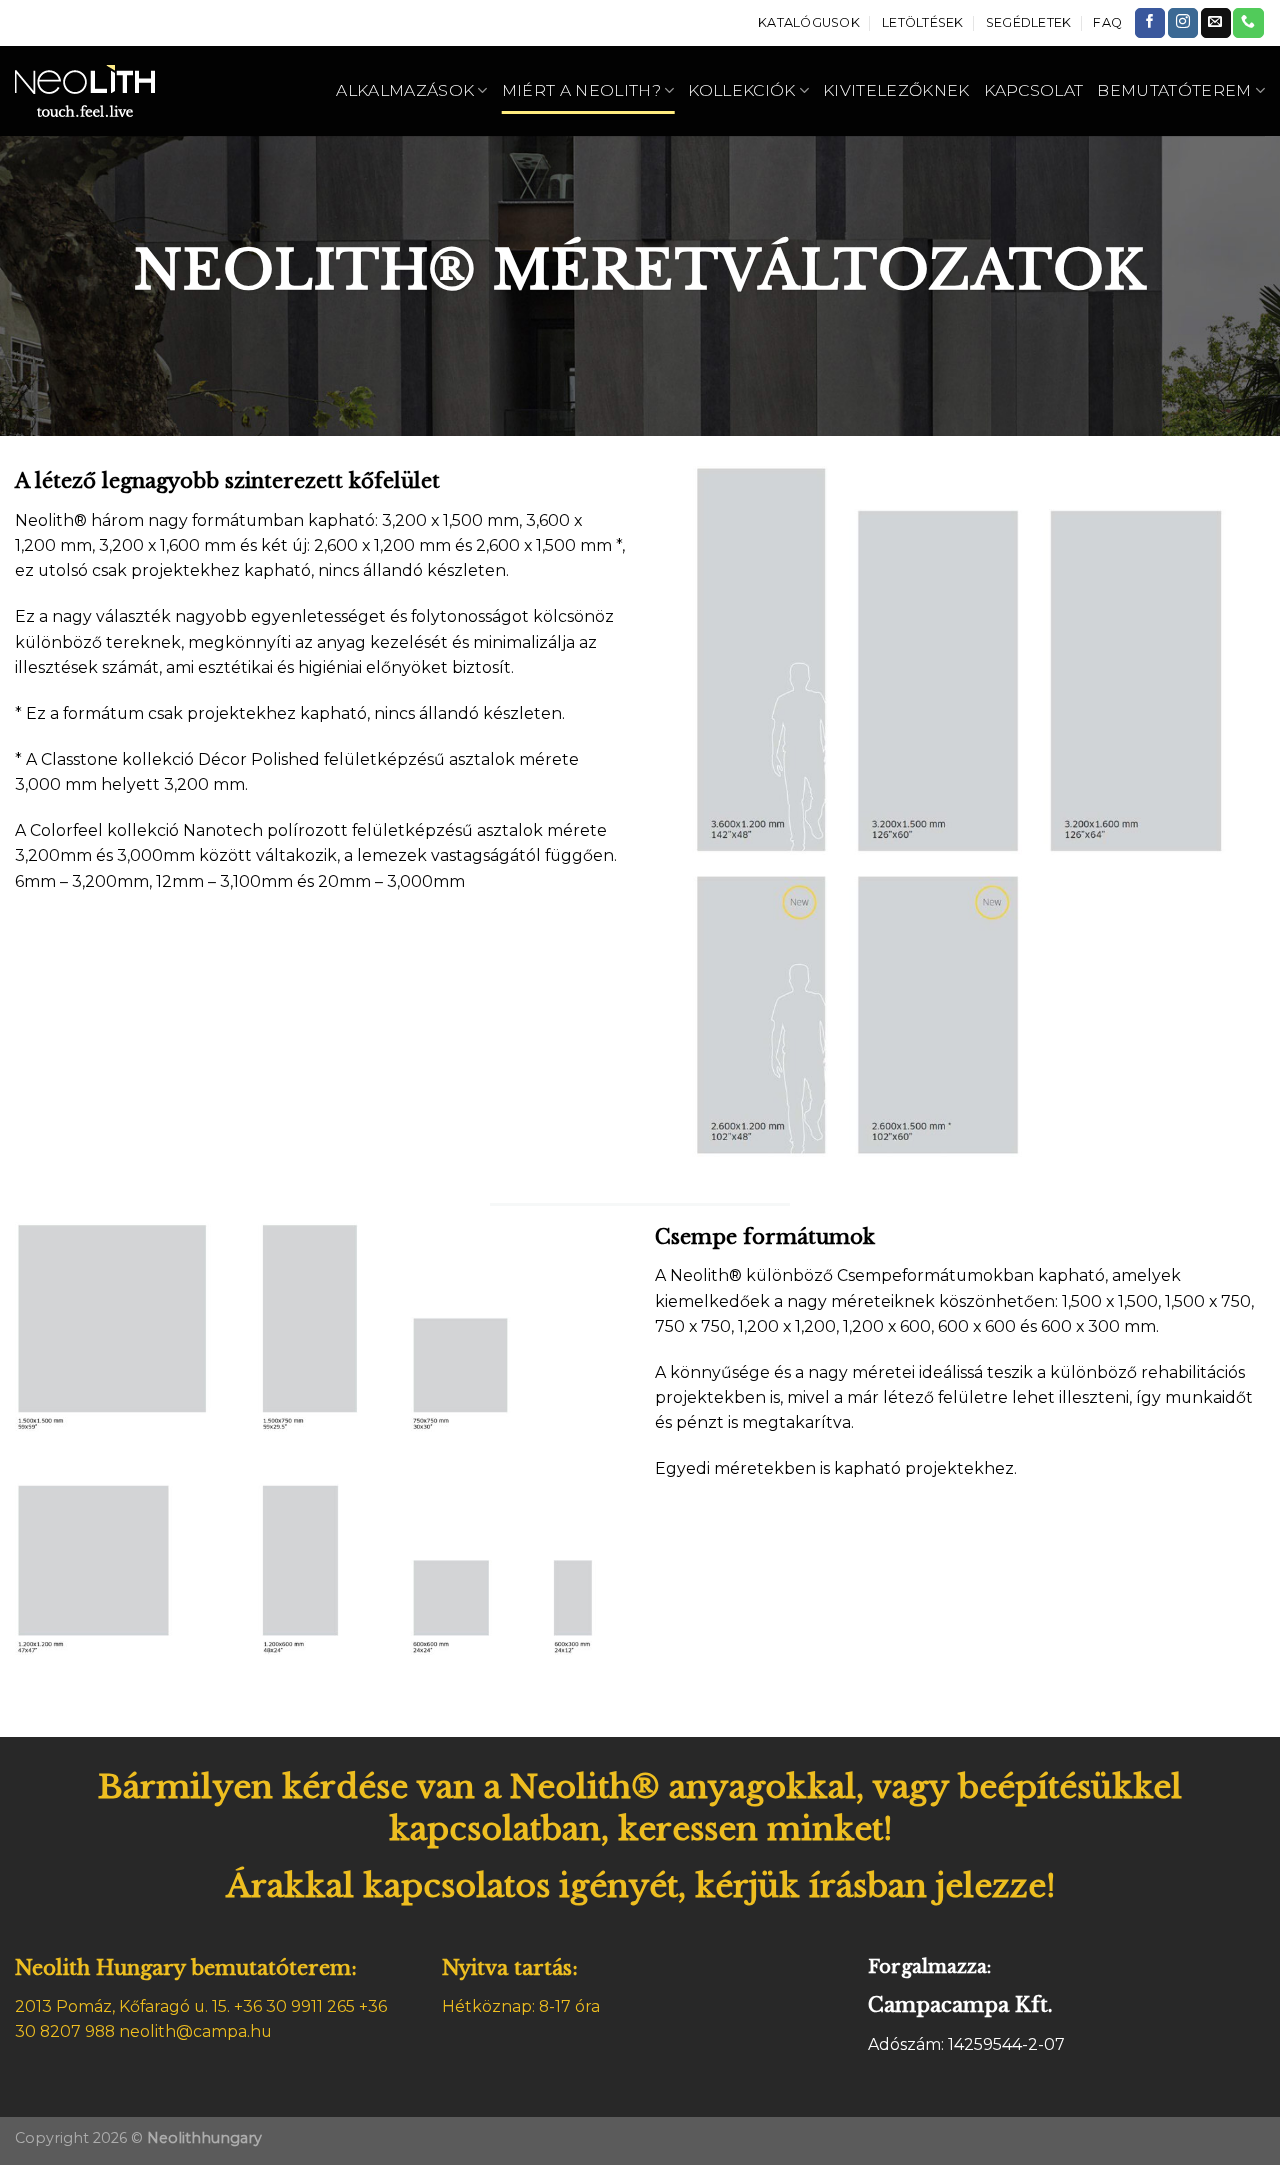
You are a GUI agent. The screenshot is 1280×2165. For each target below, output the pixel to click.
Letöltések (923, 22)
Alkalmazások (405, 90)
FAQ (1107, 22)
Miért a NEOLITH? (581, 90)
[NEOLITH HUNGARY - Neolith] (112, 91)
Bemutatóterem (1174, 90)
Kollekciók (741, 90)
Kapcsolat (1034, 90)
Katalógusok (809, 22)
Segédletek (1029, 22)
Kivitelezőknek (896, 90)
